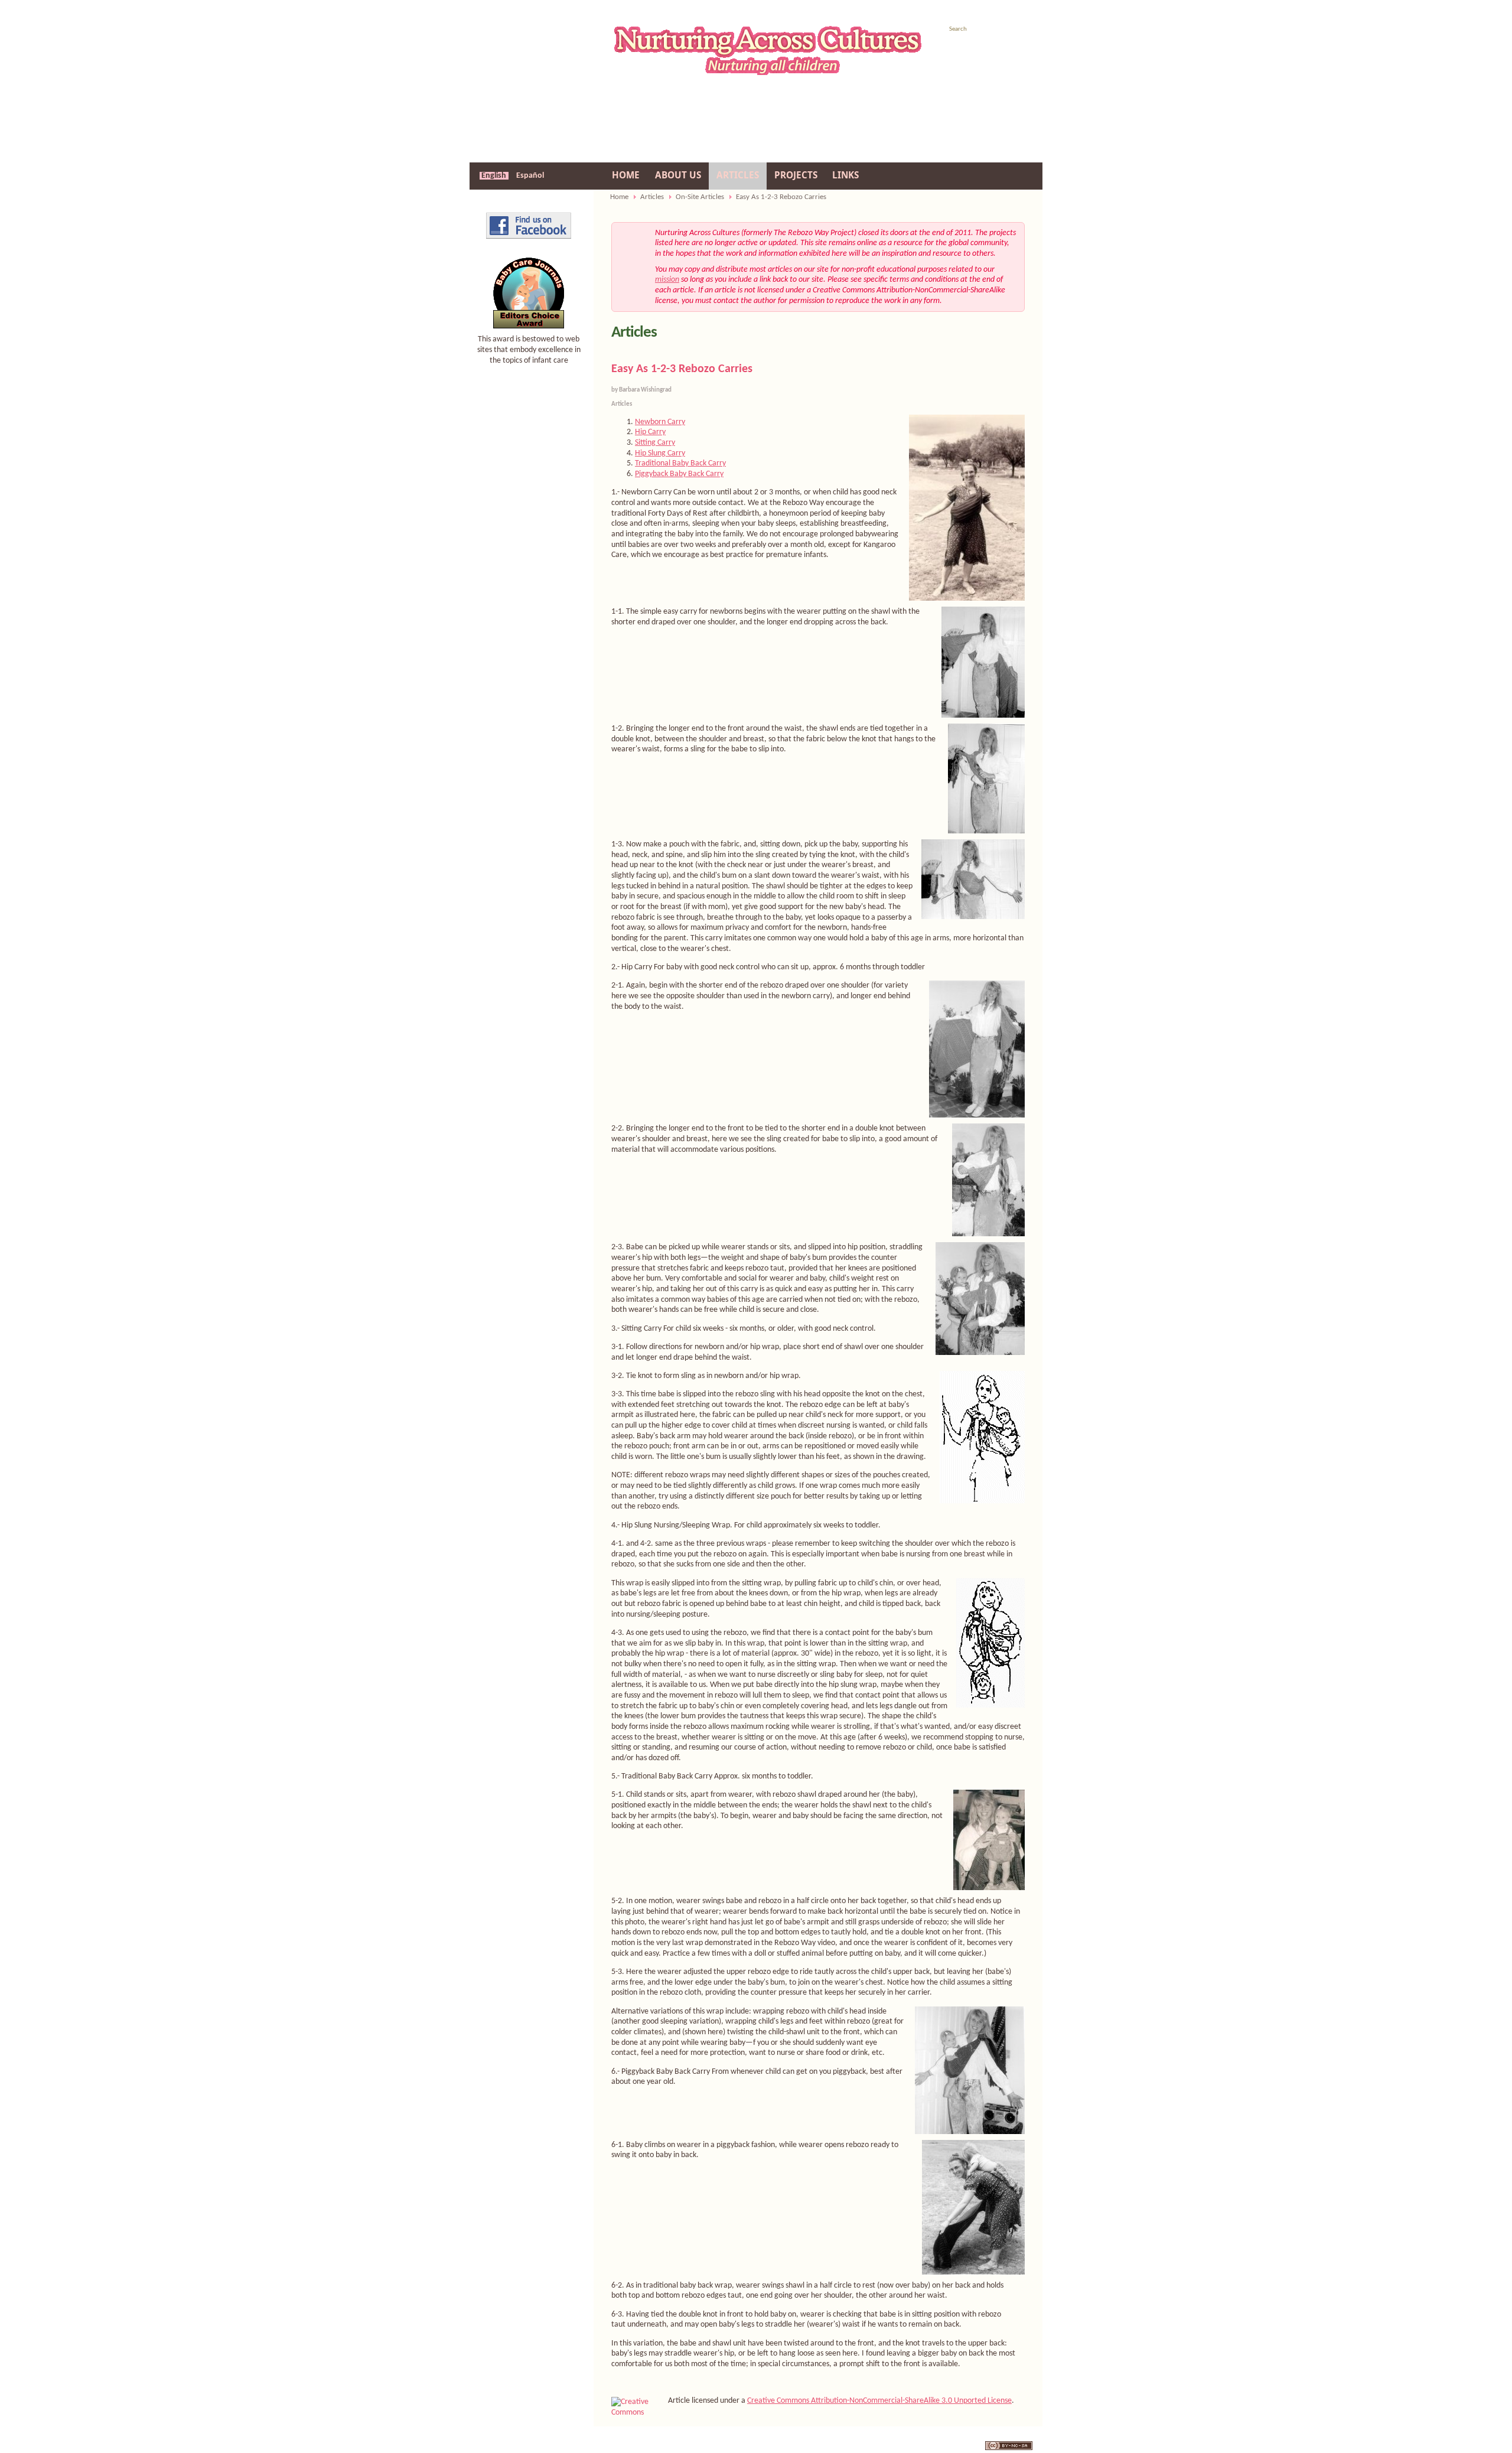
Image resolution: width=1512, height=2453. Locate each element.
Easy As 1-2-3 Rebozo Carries (682, 369)
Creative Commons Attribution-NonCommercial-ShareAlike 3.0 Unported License (879, 2401)
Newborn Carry (660, 422)
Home (619, 197)
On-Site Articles (700, 197)
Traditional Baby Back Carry (680, 463)
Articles (652, 197)
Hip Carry (650, 432)
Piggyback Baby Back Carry (679, 474)
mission (667, 280)
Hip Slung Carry (660, 453)
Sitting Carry (655, 443)
